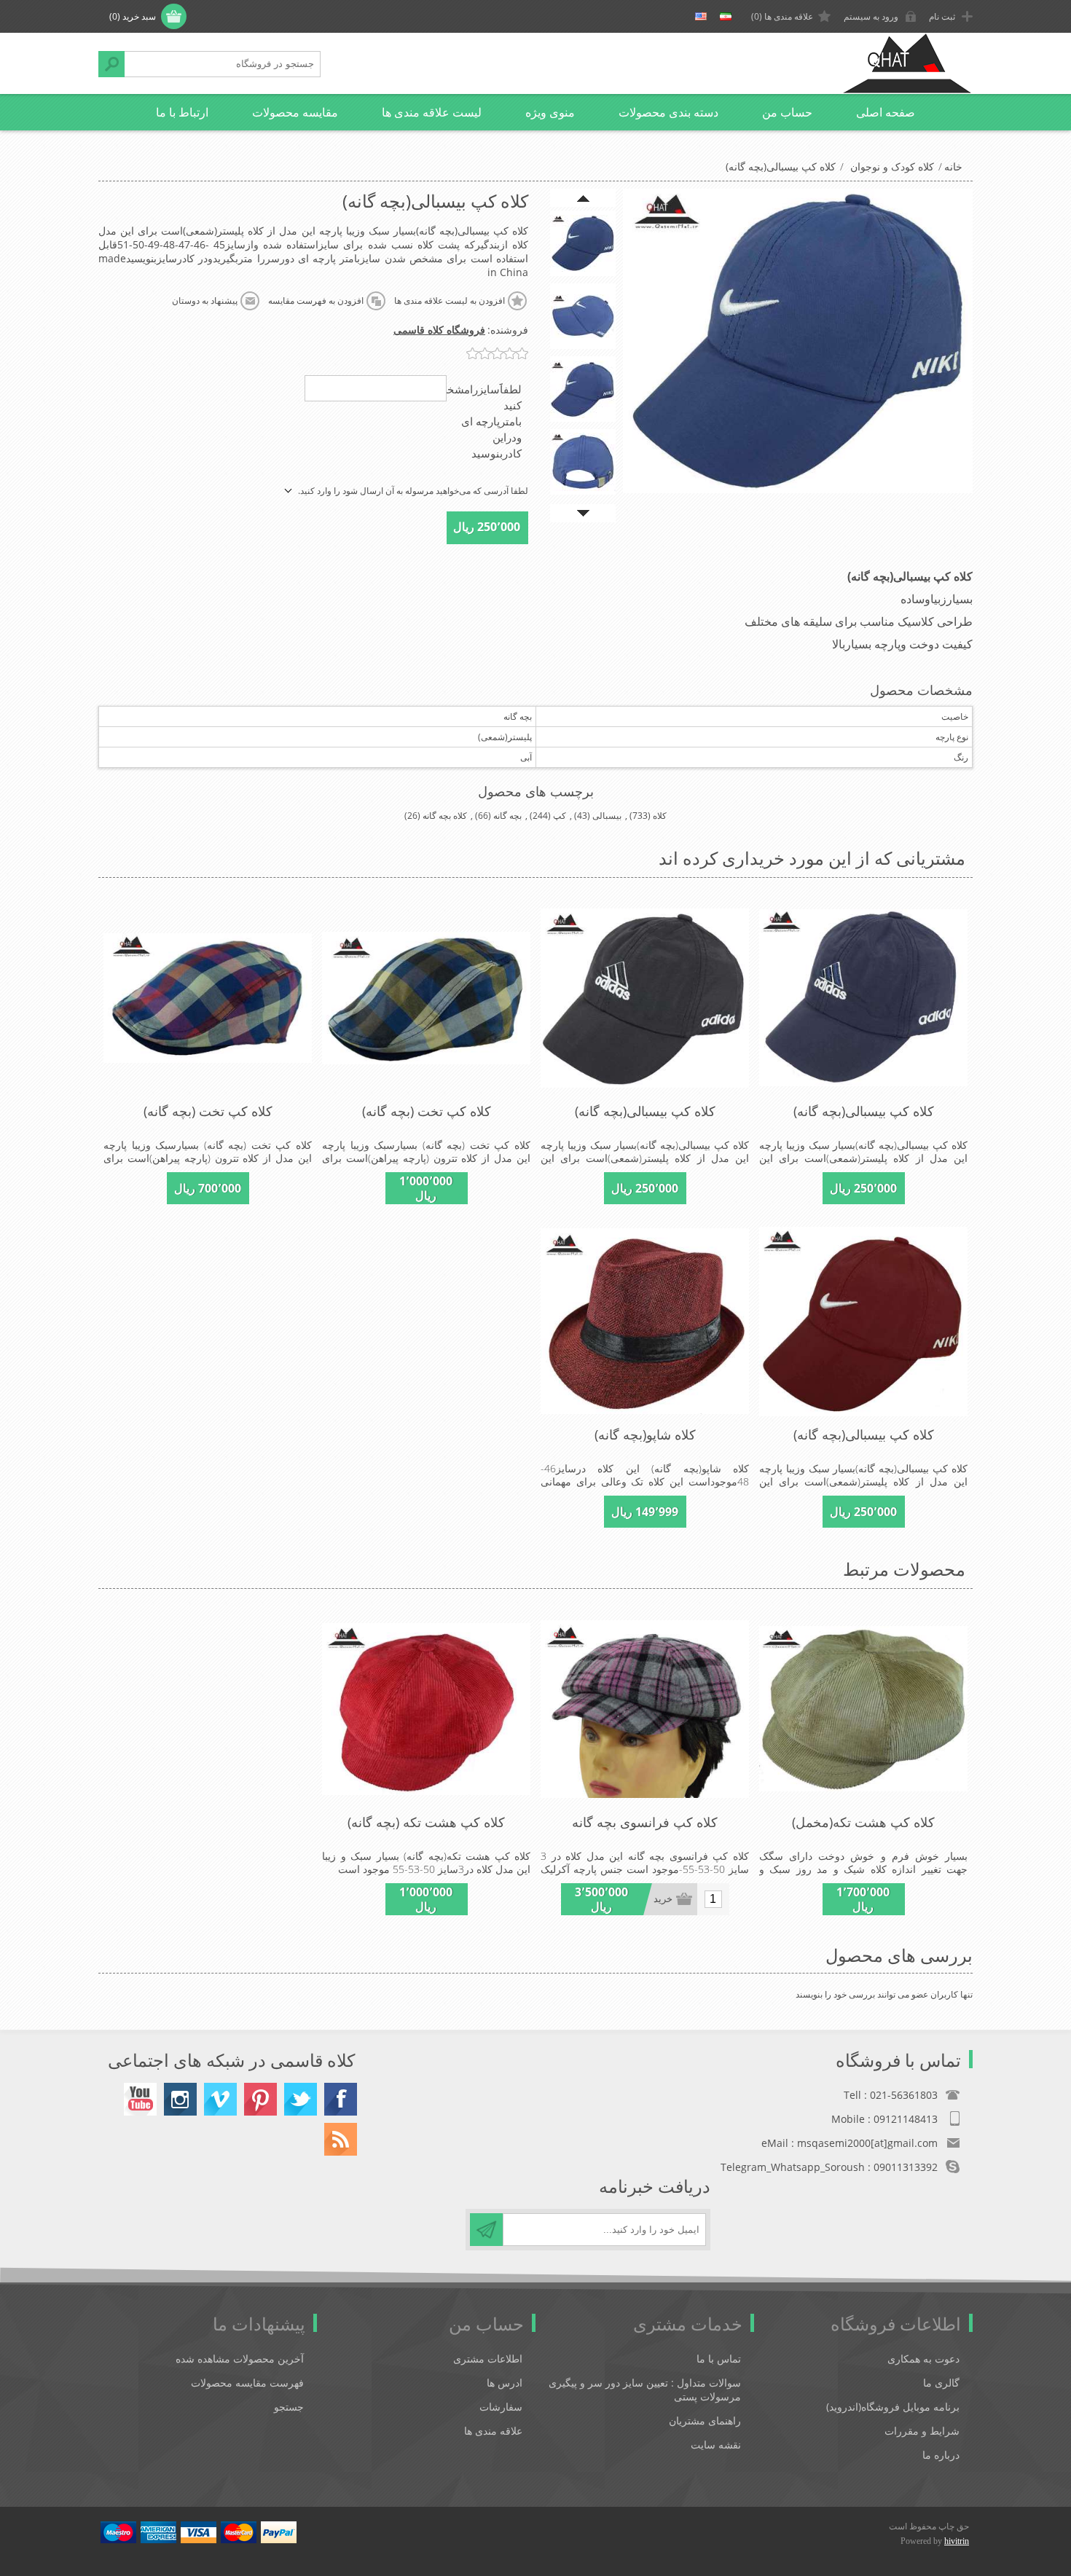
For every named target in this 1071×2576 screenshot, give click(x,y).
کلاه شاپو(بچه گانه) (645, 1434)
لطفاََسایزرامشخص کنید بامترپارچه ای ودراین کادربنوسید (478, 421)
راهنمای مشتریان (705, 2420)
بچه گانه (507, 816)
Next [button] (583, 513)
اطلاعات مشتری (488, 2359)
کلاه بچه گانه (445, 816)
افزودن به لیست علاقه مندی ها (450, 301)
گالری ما (941, 2383)
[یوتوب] (140, 2099)
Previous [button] (583, 198)
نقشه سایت (716, 2445)
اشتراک (486, 2230)
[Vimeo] (220, 2099)
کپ (560, 816)
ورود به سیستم (871, 16)
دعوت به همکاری (923, 2359)
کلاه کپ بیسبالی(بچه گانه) (864, 1111)
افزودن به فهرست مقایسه (316, 301)
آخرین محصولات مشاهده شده (240, 2359)
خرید (663, 1899)
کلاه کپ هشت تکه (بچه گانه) (426, 1822)
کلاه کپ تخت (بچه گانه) (427, 1111)
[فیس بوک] (341, 2099)
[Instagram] (180, 2099)
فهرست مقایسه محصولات (247, 2383)
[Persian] (726, 17)
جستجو (111, 64)
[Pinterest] (260, 2099)
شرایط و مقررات (922, 2431)
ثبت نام (942, 16)
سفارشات (501, 2407)
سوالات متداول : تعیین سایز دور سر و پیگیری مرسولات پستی (645, 2390)
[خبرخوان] (341, 2139)
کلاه (660, 816)
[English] (701, 17)
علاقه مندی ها (493, 2431)
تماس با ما (719, 2359)
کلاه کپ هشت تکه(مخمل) (863, 1822)
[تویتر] (301, 2099)
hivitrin (957, 2541)
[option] (583, 243)
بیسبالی (607, 816)
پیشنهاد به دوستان (205, 301)
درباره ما (941, 2455)
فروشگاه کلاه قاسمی (439, 330)
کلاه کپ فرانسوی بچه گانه (645, 1822)
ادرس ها (505, 2383)
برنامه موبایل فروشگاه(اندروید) (893, 2407)
